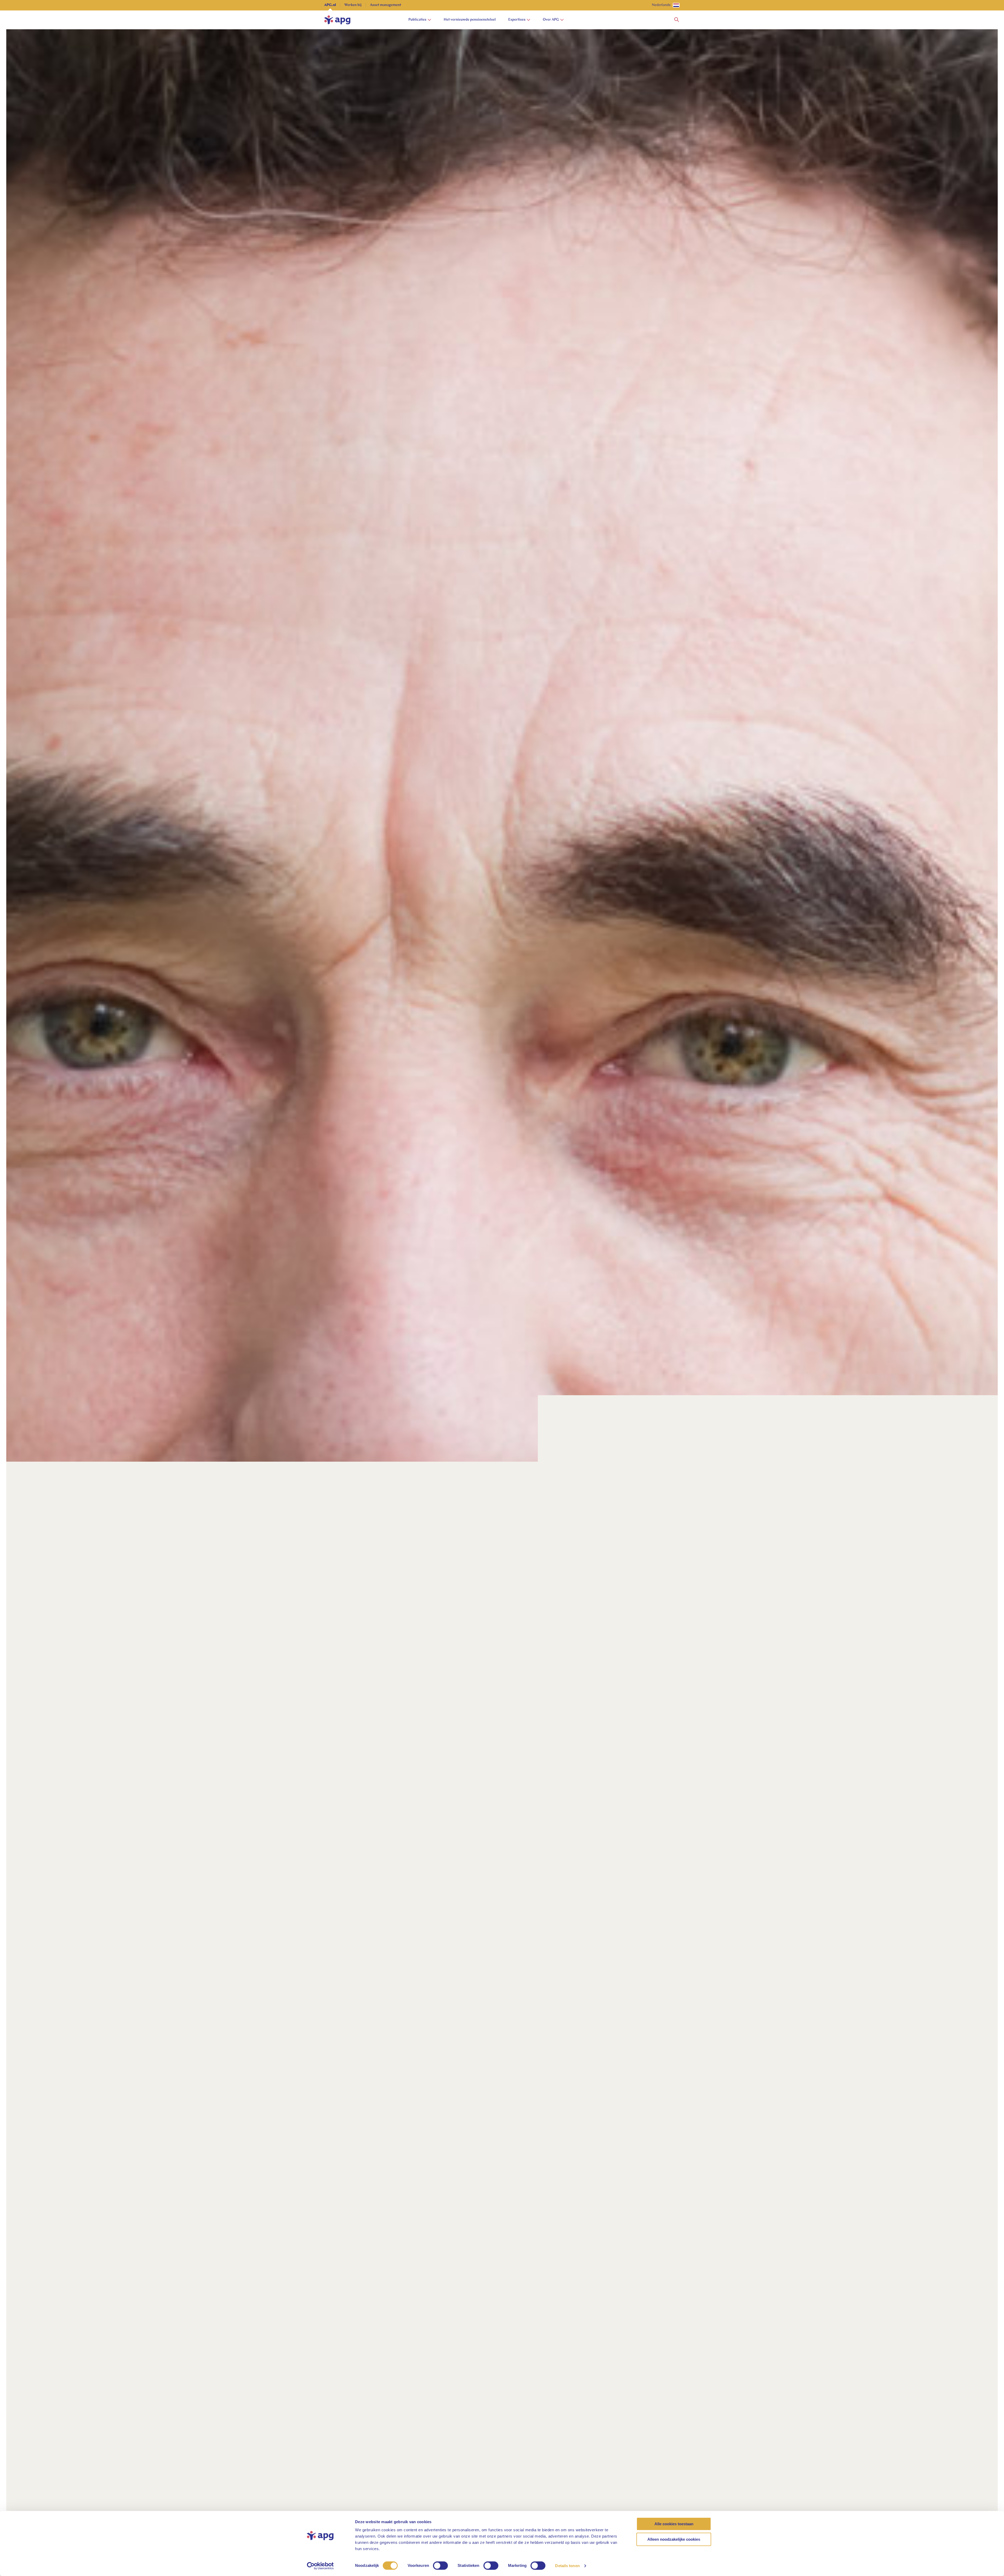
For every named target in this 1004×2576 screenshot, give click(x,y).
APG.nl (330, 5)
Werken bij (353, 5)
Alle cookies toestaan (674, 2524)
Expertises (517, 20)
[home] (337, 20)
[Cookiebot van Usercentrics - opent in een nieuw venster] (320, 2566)
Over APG (551, 20)
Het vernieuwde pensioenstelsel (470, 20)
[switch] (440, 2566)
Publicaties (417, 20)
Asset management (386, 5)
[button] (677, 20)
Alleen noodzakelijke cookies (674, 2539)
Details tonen (567, 2566)
